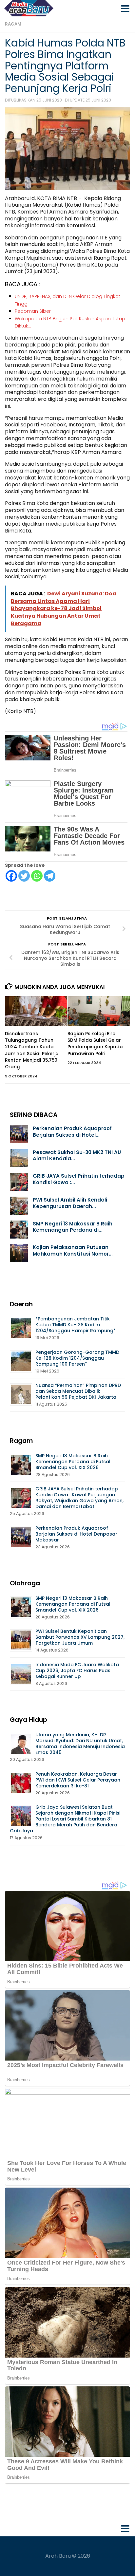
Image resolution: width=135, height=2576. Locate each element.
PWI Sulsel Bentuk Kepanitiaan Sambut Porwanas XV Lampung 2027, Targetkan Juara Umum (80, 1637)
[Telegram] (50, 876)
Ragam (13, 24)
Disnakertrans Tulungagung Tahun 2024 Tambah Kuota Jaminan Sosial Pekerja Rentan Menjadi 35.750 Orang (32, 1050)
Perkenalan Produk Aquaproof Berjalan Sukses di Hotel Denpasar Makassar (76, 1534)
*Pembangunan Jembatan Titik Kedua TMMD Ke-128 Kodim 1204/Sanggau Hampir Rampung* (76, 1325)
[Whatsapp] (37, 876)
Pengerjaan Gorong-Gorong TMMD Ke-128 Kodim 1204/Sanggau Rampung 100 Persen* (77, 1358)
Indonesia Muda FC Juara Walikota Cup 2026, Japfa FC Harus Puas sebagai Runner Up (77, 1671)
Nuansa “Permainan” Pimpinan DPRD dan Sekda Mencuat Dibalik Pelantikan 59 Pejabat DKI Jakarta (78, 1391)
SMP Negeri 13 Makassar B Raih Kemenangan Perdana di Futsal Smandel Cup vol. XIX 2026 (73, 1462)
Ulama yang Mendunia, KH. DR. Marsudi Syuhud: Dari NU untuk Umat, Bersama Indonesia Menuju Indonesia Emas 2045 (80, 1744)
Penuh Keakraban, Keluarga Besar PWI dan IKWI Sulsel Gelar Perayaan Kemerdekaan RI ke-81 (78, 1780)
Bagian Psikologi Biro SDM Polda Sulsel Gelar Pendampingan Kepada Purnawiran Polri (95, 1044)
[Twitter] (24, 876)
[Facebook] (11, 876)
